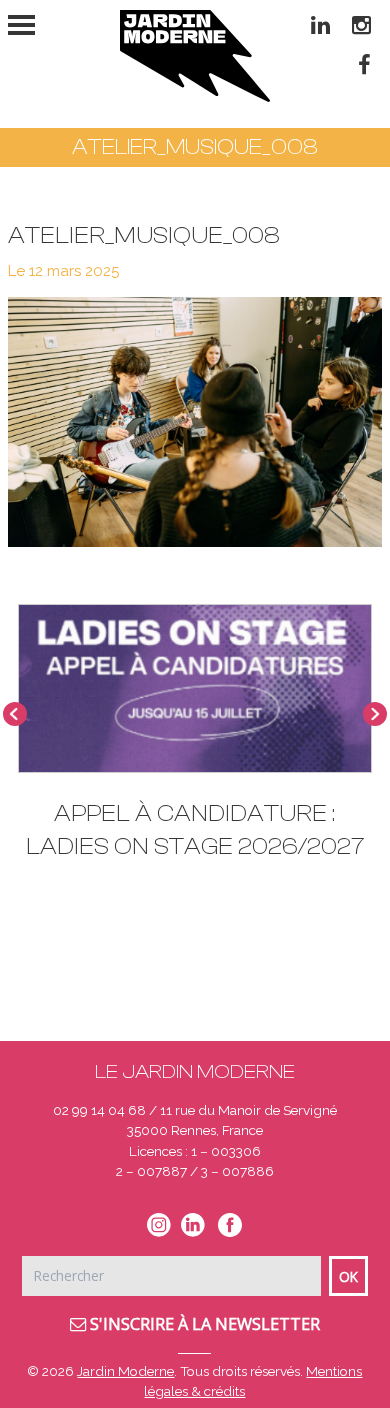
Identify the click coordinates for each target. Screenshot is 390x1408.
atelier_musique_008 (144, 235)
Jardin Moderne (125, 1371)
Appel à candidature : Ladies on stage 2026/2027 (195, 830)
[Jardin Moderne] (195, 56)
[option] (195, 742)
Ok (348, 1276)
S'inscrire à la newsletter (203, 1324)
